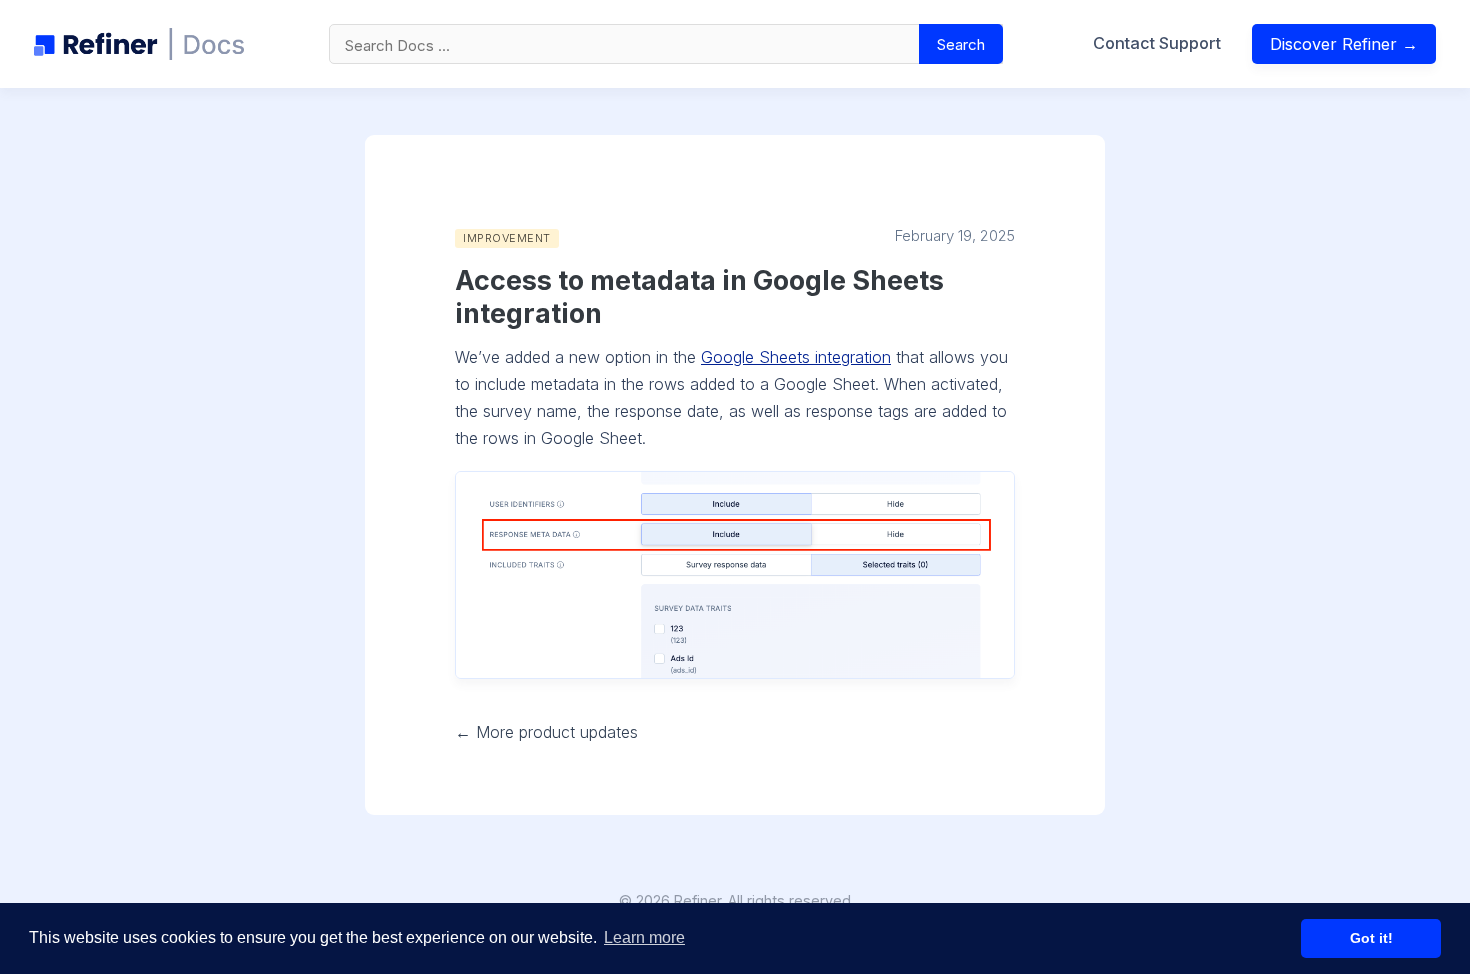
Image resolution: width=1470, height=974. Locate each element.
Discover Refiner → (1344, 44)
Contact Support (1157, 43)
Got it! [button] (1371, 938)
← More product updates (546, 732)
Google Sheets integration (796, 357)
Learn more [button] (644, 937)
